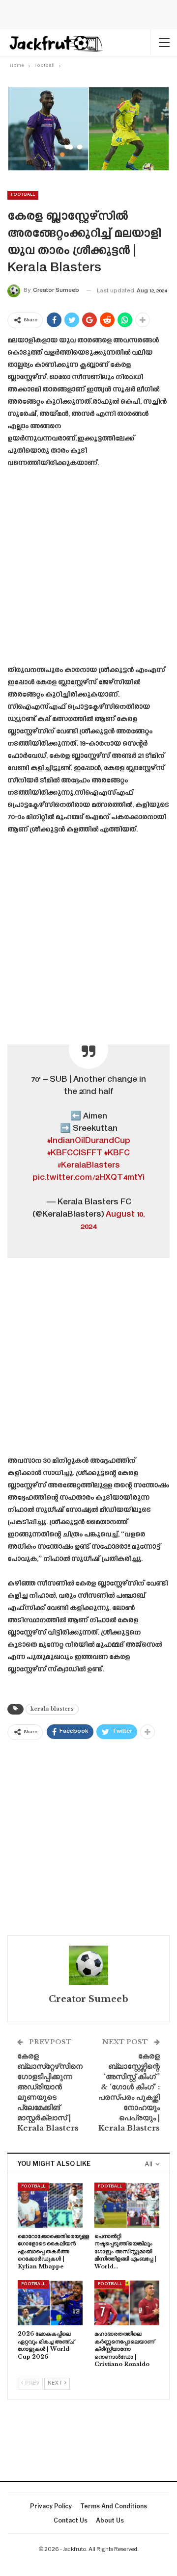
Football (23, 195)
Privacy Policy (51, 2506)
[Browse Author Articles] (88, 1965)
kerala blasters (52, 1709)
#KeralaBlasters (89, 1166)
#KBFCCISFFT (75, 1153)
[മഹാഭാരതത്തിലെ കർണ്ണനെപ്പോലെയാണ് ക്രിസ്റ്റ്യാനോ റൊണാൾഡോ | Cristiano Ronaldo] (127, 2303)
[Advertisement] (88, 570)
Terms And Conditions (114, 2506)
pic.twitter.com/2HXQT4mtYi (88, 1178)
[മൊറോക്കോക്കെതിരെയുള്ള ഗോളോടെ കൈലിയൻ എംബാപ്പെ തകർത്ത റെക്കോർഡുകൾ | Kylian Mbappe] (50, 2205)
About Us (110, 2520)
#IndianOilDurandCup (89, 1141)
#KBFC (117, 1153)
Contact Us (71, 2520)
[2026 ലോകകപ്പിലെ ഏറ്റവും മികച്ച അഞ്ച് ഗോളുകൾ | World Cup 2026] (50, 2303)
